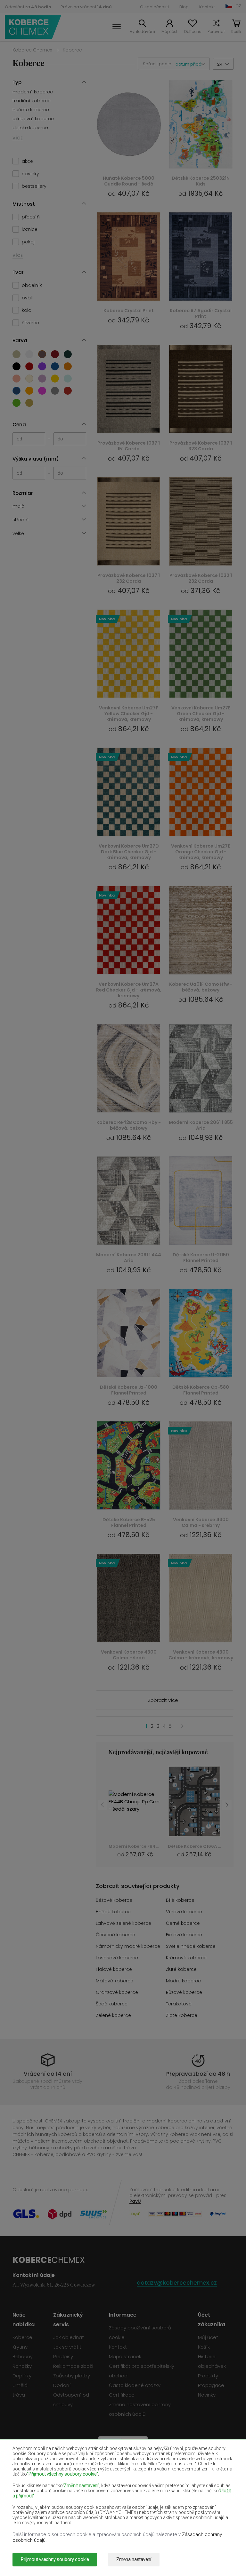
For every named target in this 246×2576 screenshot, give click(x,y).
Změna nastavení (134, 2559)
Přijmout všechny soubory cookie (55, 2559)
